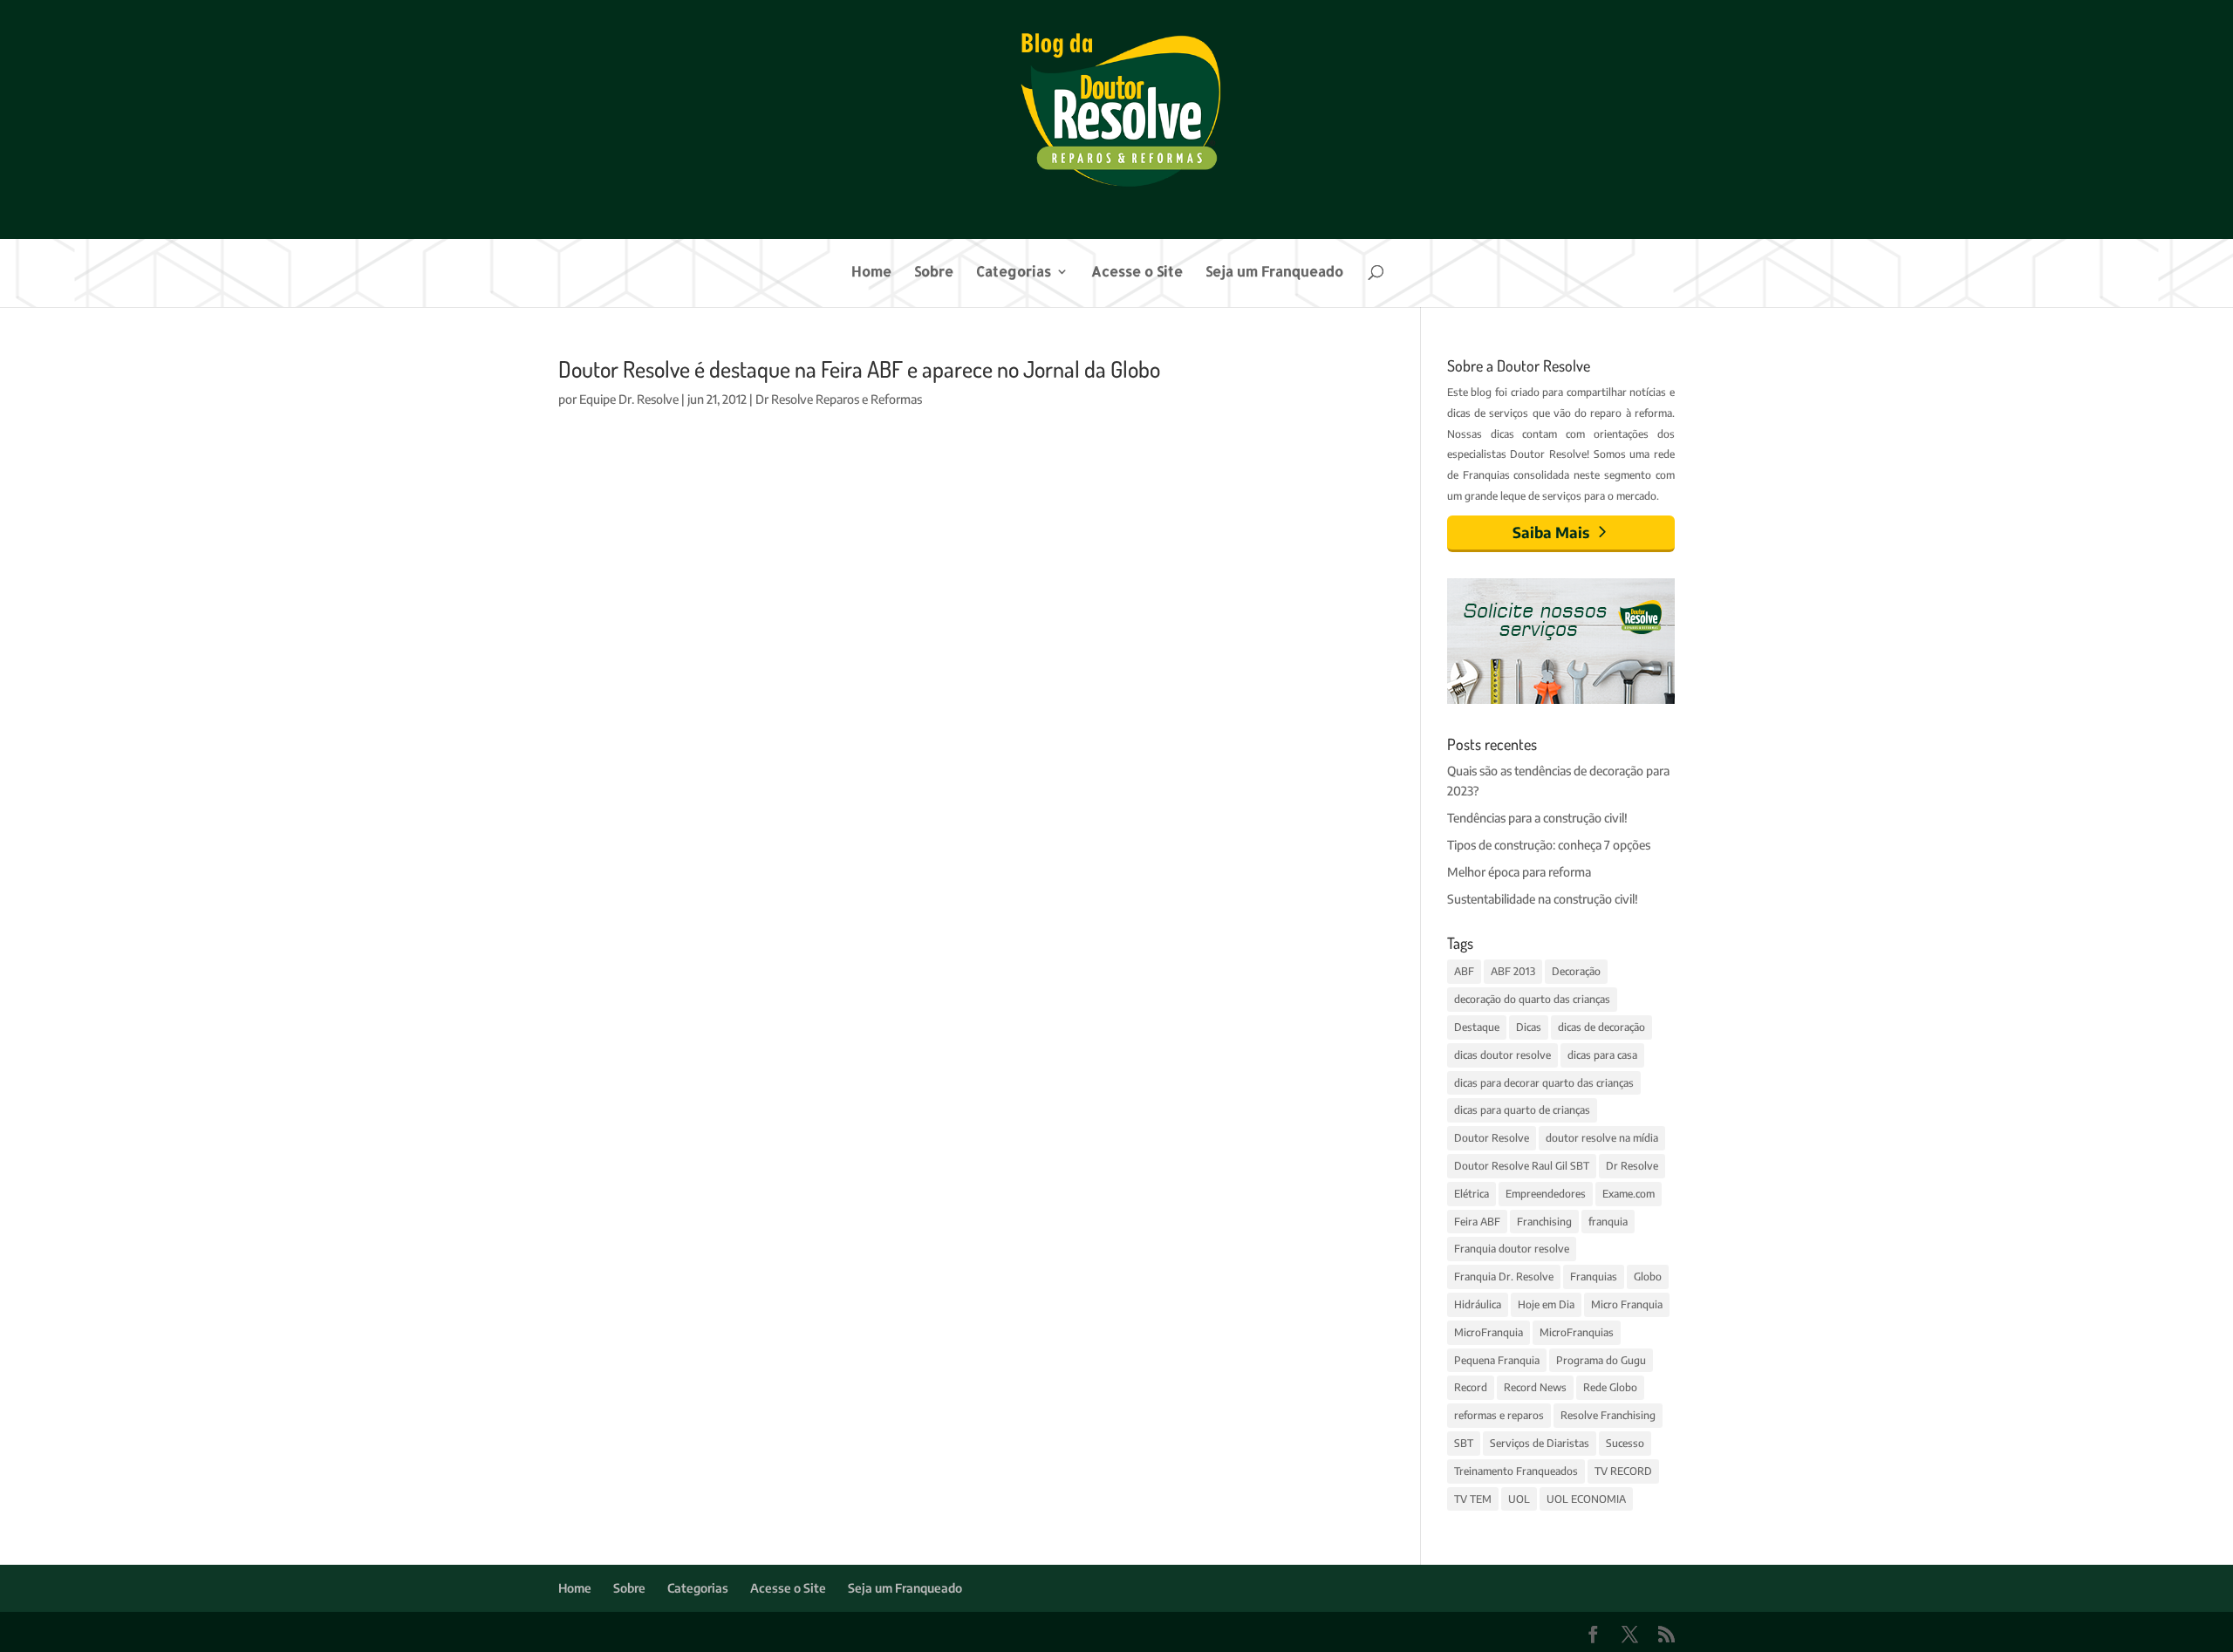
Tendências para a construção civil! (1537, 818)
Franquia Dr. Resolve (1504, 1277)
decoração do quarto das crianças (1532, 999)
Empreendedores (1546, 1194)
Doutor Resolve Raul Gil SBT (1522, 1166)
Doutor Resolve (1492, 1138)
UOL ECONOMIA (1586, 1499)
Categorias (1014, 273)
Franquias (1594, 1277)
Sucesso (1625, 1443)
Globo (1648, 1277)
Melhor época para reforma (1519, 872)
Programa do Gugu (1601, 1360)
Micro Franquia (1627, 1304)
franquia (1608, 1222)
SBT (1464, 1443)
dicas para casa (1602, 1055)
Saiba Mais (1551, 532)
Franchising (1544, 1222)
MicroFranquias (1577, 1332)
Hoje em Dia (1546, 1304)
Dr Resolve (1632, 1166)
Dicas (1529, 1027)
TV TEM (1473, 1499)
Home (871, 273)
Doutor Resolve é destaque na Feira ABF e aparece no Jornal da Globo (859, 369)
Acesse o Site (1137, 273)
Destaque (1477, 1027)
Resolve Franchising (1608, 1415)
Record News (1535, 1387)
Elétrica (1472, 1194)
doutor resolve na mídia (1602, 1138)
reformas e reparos (1499, 1415)
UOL (1519, 1499)
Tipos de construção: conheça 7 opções (1549, 845)
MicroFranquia (1489, 1332)
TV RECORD (1623, 1471)
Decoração (1576, 971)
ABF (1464, 971)
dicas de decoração (1601, 1027)
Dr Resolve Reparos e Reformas (839, 399)
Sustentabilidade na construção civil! (1543, 899)
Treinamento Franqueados (1516, 1471)
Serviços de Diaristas (1540, 1443)
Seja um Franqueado (1274, 273)
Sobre (934, 273)
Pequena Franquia (1497, 1360)
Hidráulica (1478, 1304)
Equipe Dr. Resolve (629, 399)
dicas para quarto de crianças (1522, 1110)
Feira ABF (1477, 1222)
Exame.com (1629, 1194)
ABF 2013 (1513, 971)
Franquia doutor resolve (1512, 1249)
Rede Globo (1610, 1387)
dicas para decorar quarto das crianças (1544, 1083)
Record (1471, 1387)
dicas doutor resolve (1502, 1055)
